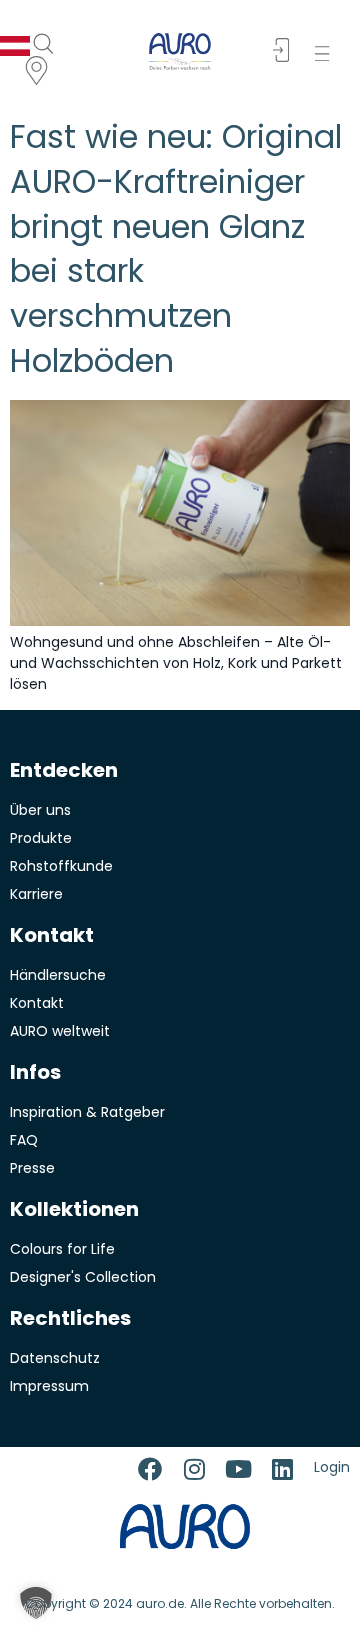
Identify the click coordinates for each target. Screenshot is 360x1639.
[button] (326, 53)
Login (332, 1467)
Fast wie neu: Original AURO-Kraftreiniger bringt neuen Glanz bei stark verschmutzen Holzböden (176, 248)
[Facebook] (150, 1469)
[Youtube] (238, 1469)
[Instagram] (194, 1469)
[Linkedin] (282, 1469)
